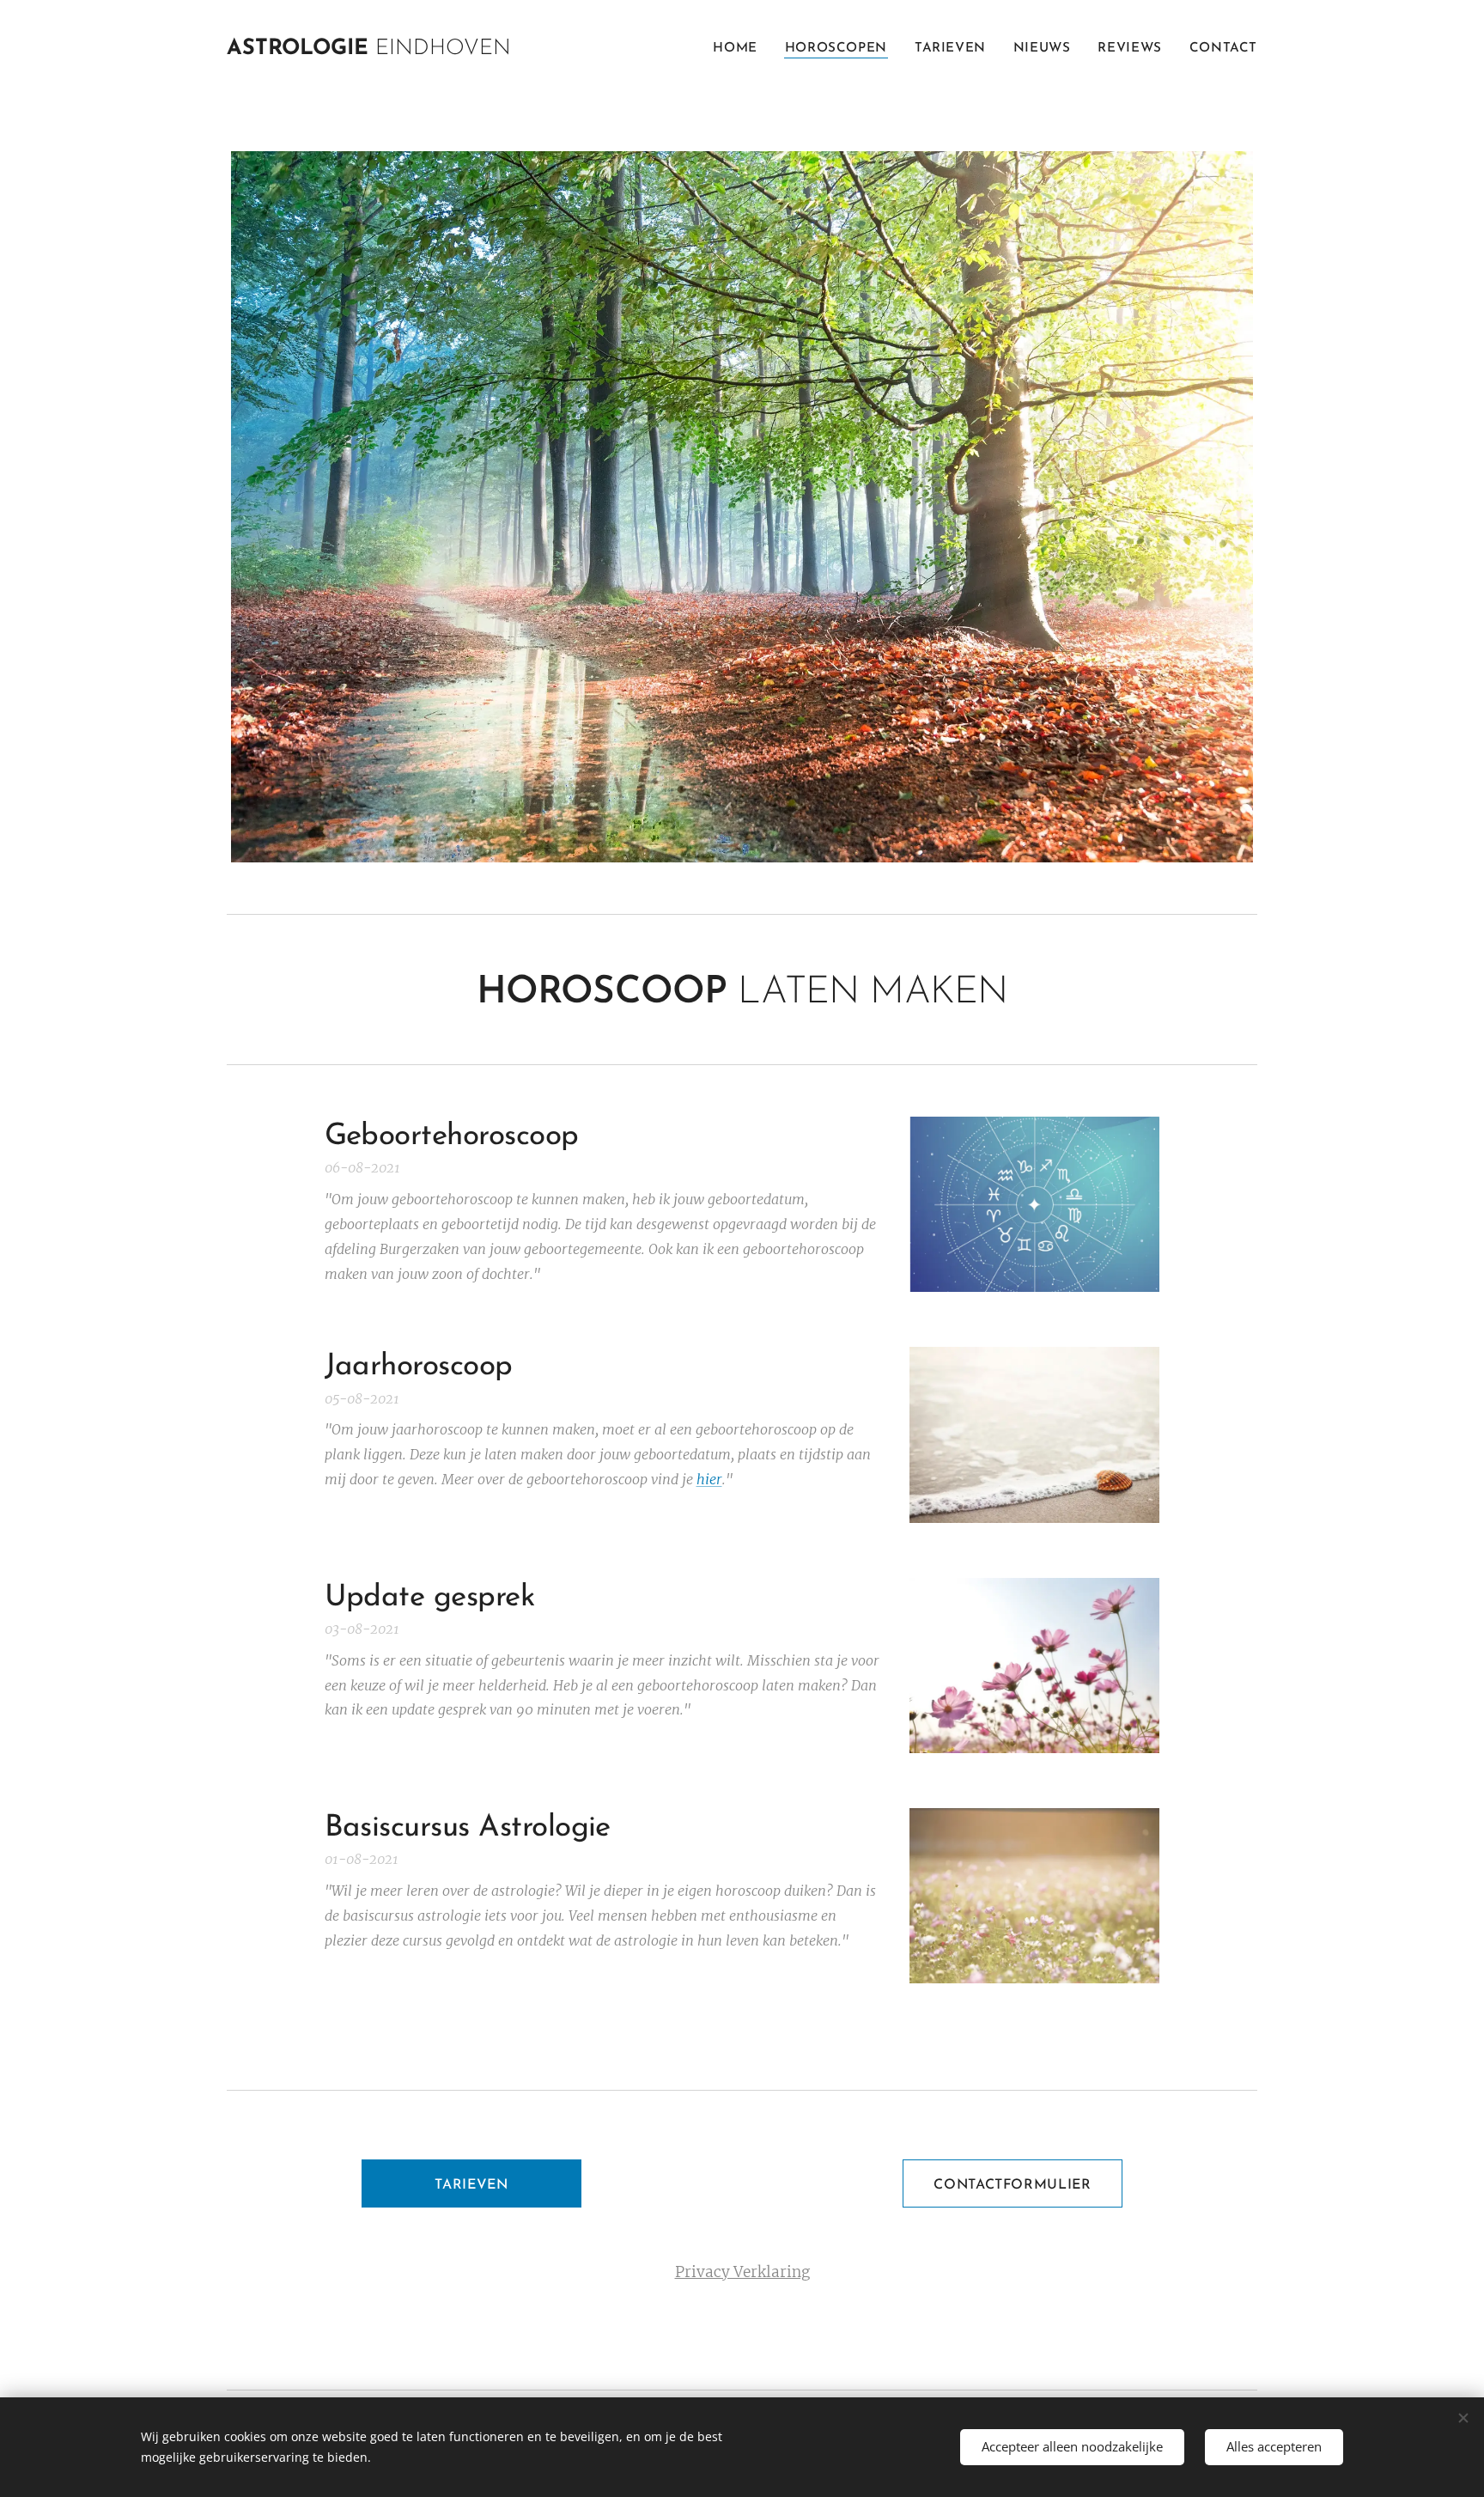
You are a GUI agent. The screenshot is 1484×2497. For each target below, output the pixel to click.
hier (709, 1479)
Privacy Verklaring (742, 2272)
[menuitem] (739, 49)
